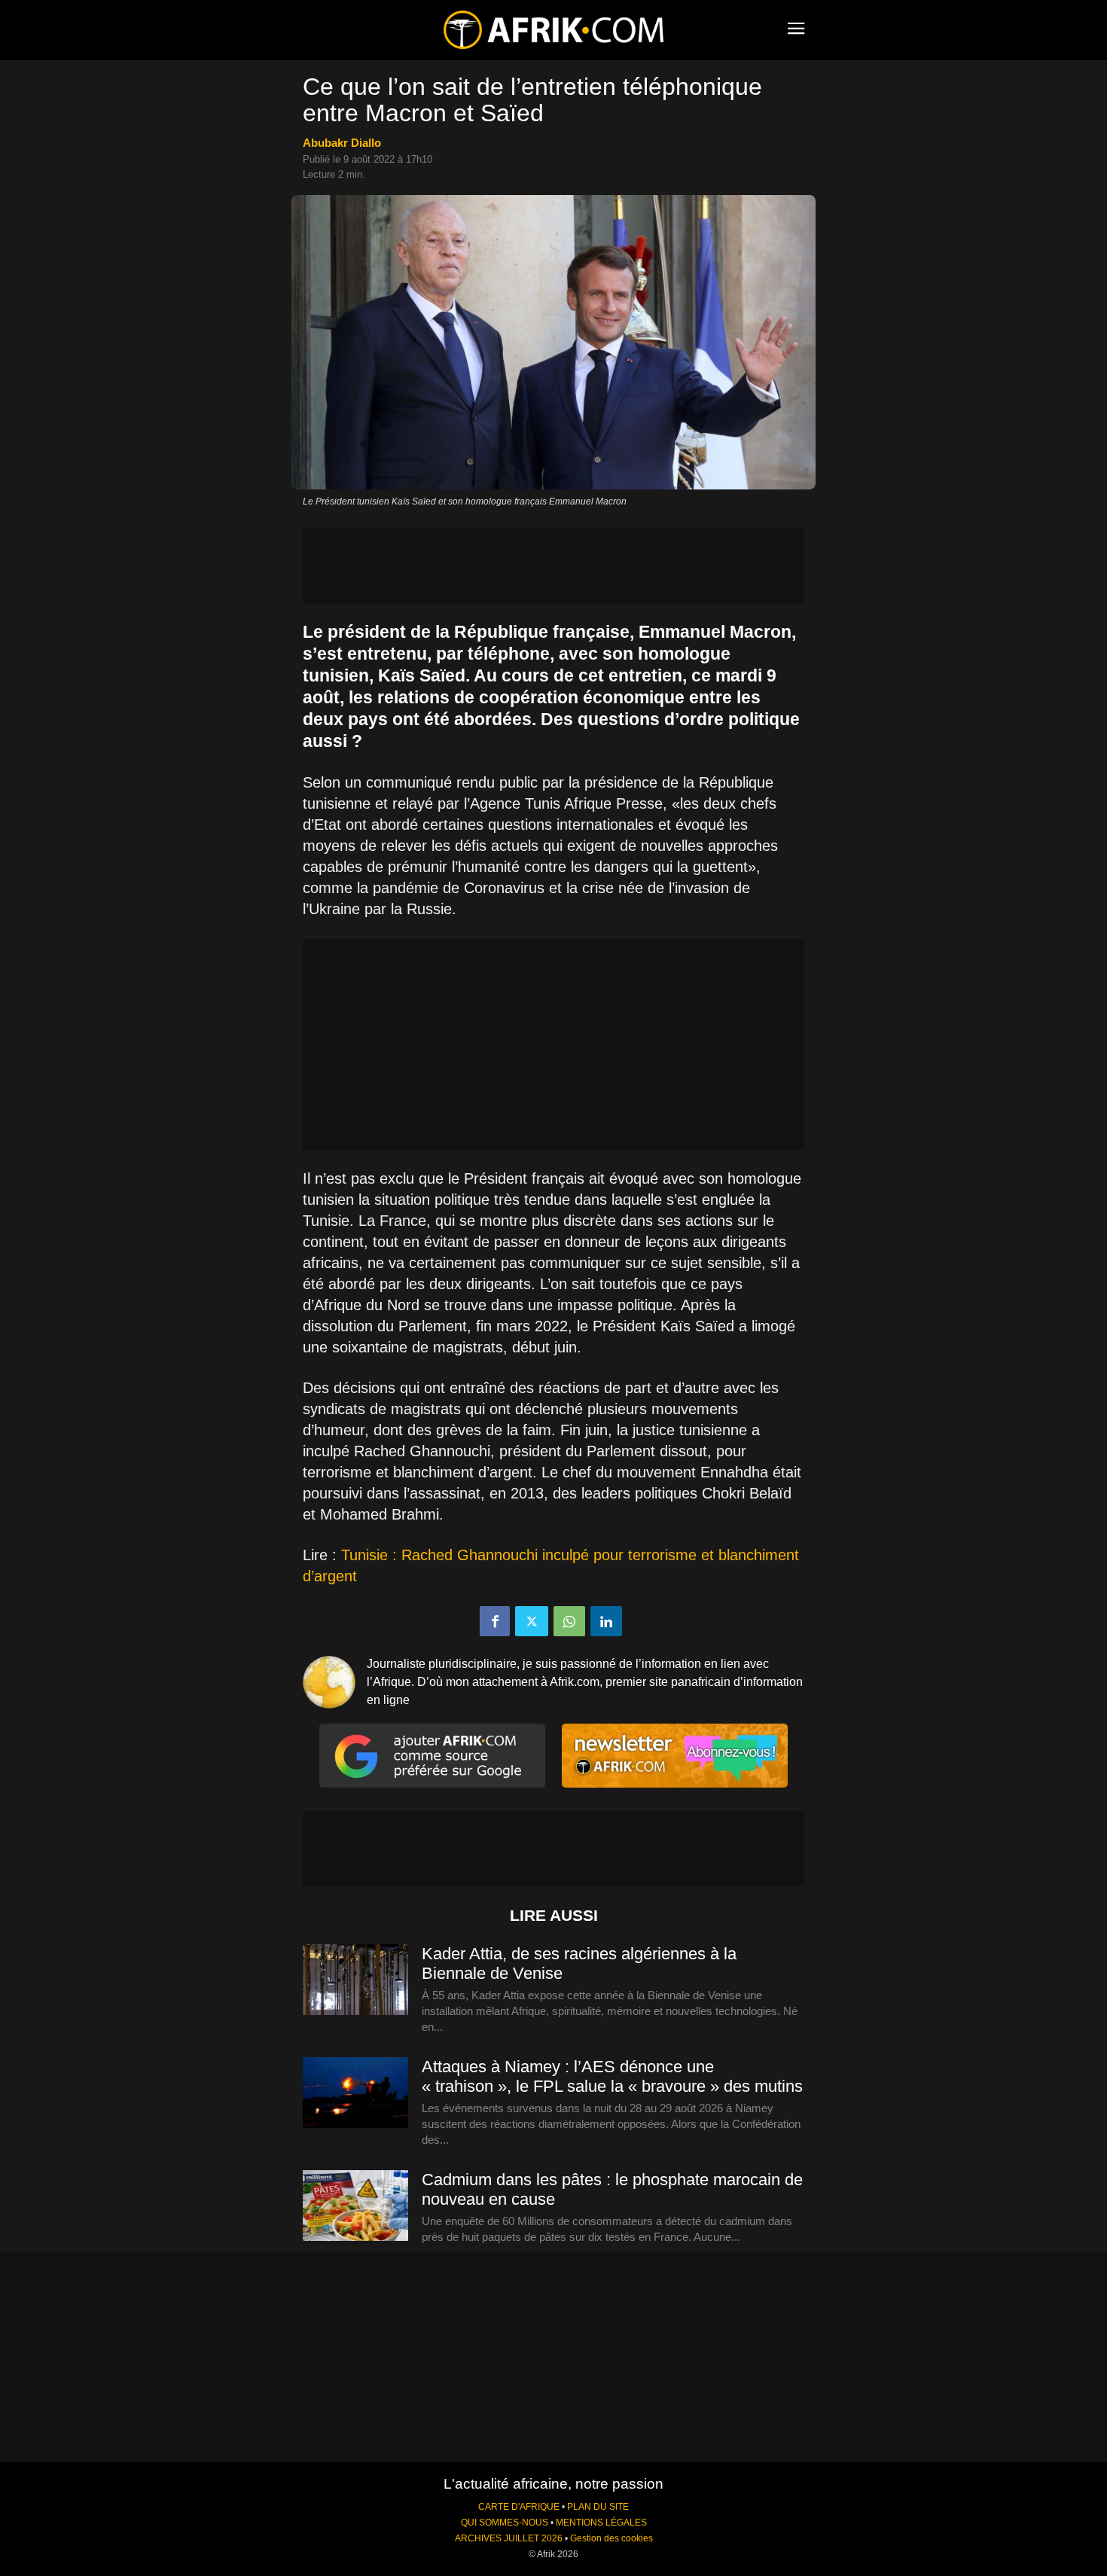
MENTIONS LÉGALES (601, 2523)
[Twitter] (532, 1621)
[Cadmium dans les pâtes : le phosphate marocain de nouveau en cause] (355, 2206)
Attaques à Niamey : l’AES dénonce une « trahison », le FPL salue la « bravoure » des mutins (612, 2076)
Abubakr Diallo (342, 143)
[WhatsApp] (569, 1621)
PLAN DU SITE (598, 2507)
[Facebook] (495, 1621)
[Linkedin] (606, 1621)
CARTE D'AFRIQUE (519, 2507)
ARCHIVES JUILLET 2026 (509, 2538)
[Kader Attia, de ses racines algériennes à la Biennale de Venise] (355, 1980)
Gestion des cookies (611, 2538)
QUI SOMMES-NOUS (505, 2523)
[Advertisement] (553, 566)
